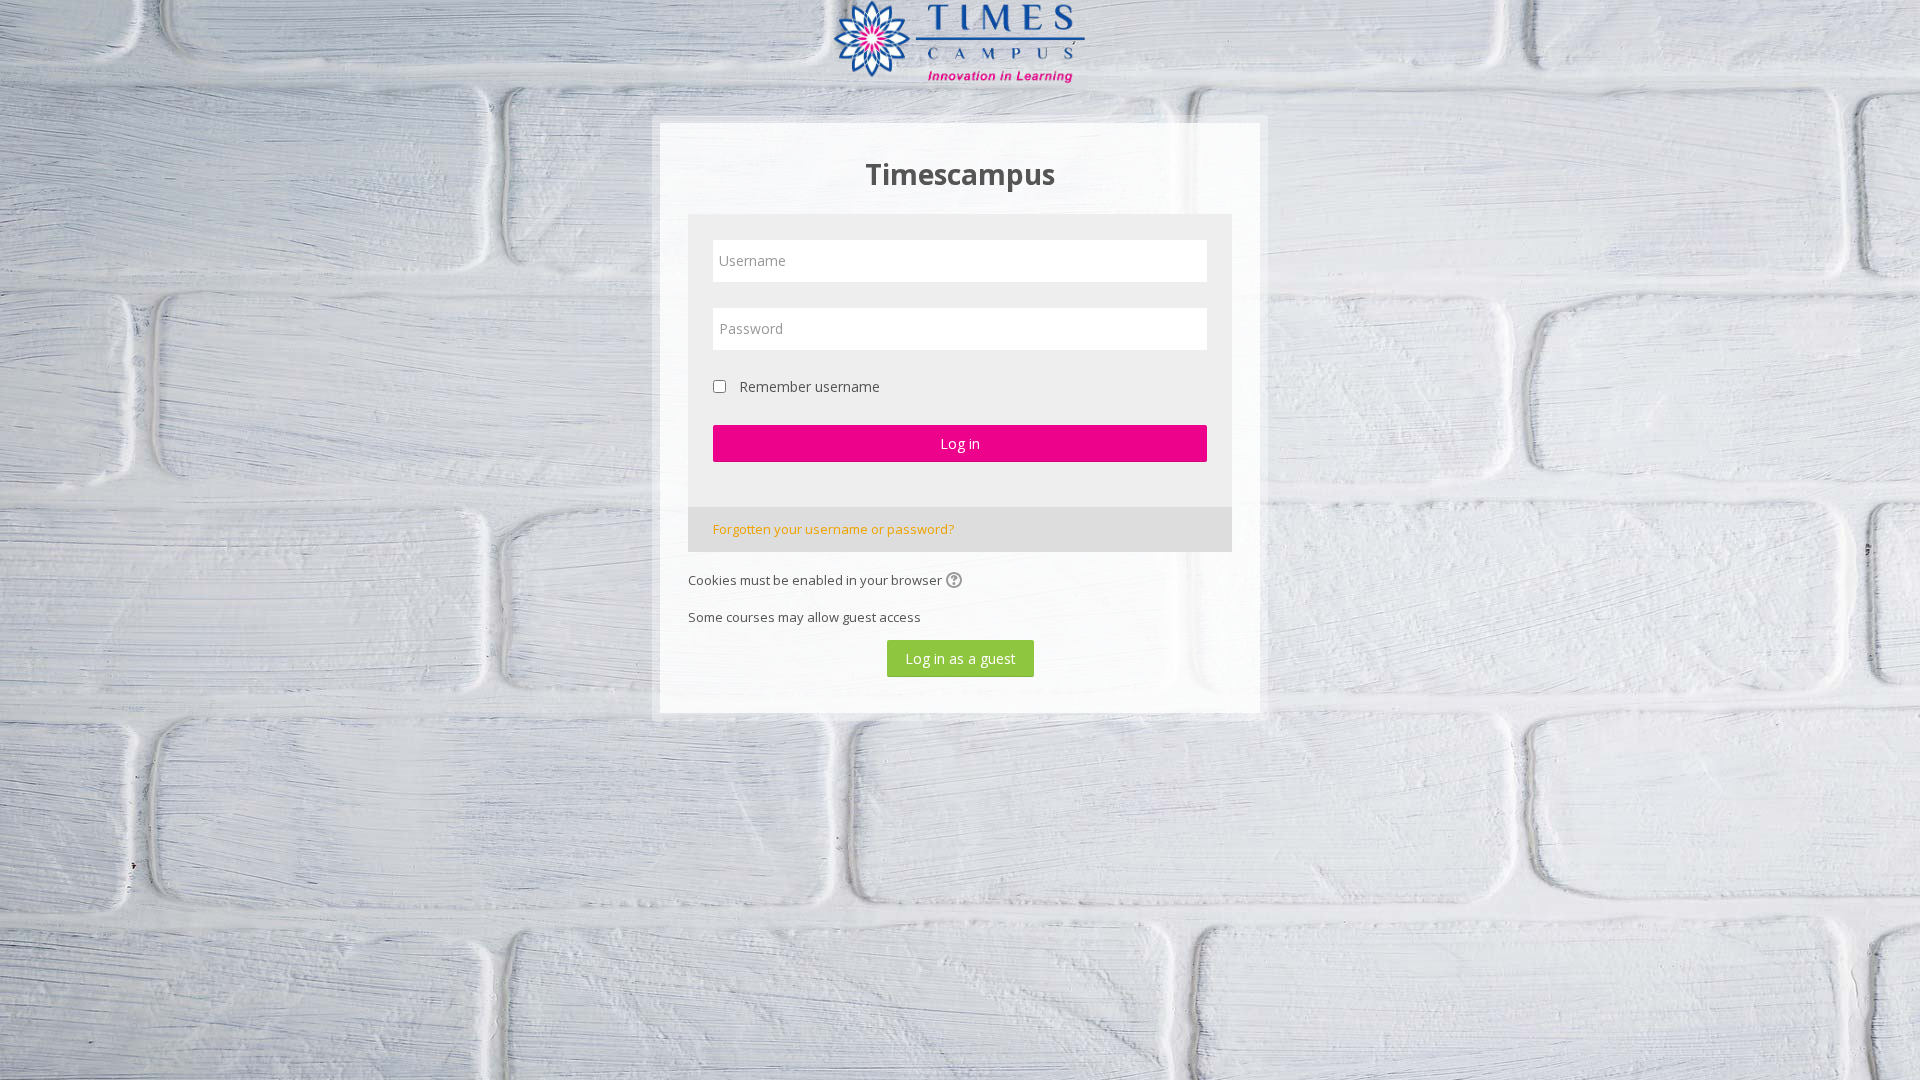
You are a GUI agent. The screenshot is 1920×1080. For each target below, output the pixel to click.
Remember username (809, 386)
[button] (957, 582)
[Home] (960, 43)
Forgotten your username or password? (833, 529)
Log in (960, 443)
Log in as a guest (960, 658)
